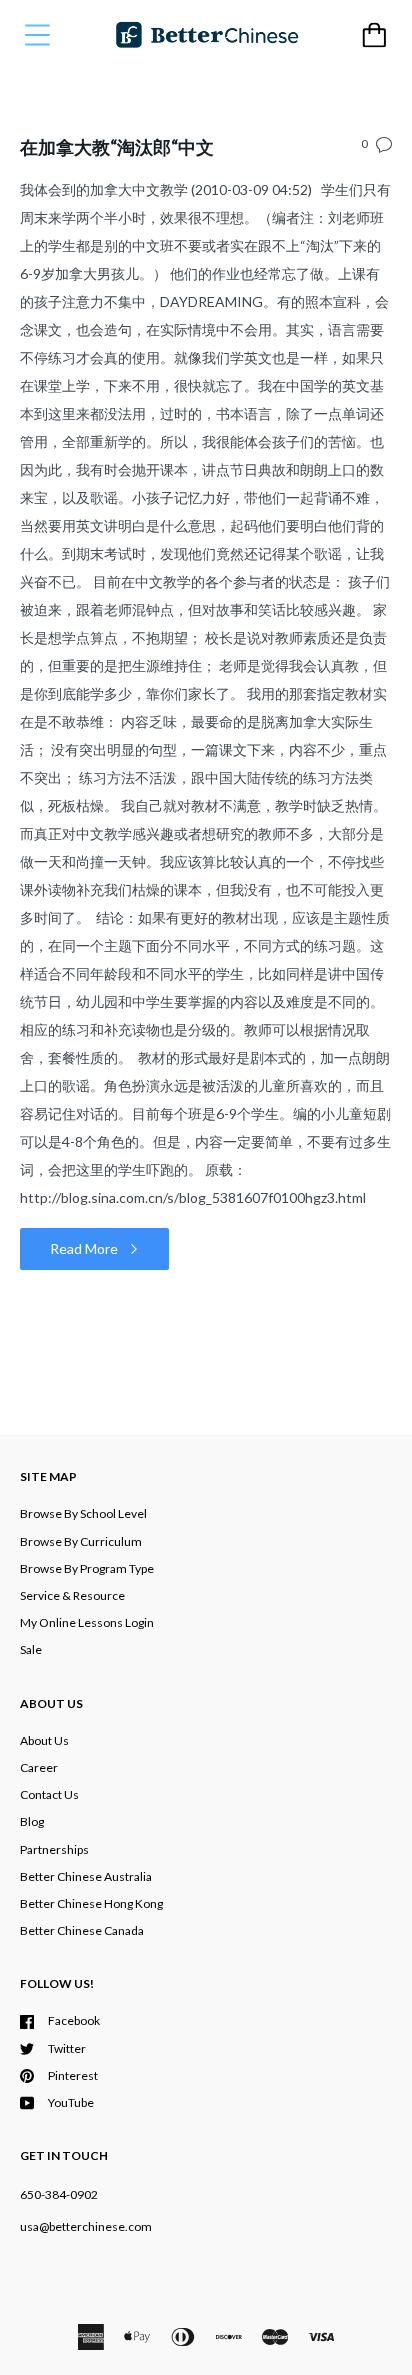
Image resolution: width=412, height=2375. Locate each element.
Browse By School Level (83, 1513)
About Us (44, 1740)
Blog (32, 1821)
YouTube (71, 2102)
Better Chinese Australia (86, 1876)
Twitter (67, 2048)
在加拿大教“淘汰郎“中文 (117, 147)
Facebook (74, 2020)
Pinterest (73, 2075)
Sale (31, 1649)
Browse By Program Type (87, 1568)
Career (39, 1767)
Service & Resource (72, 1595)
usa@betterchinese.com (86, 2226)
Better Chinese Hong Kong (91, 1903)
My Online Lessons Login (87, 1622)
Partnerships (54, 1849)
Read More (85, 1248)
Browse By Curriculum (81, 1541)
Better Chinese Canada (82, 1930)
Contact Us (49, 1794)
